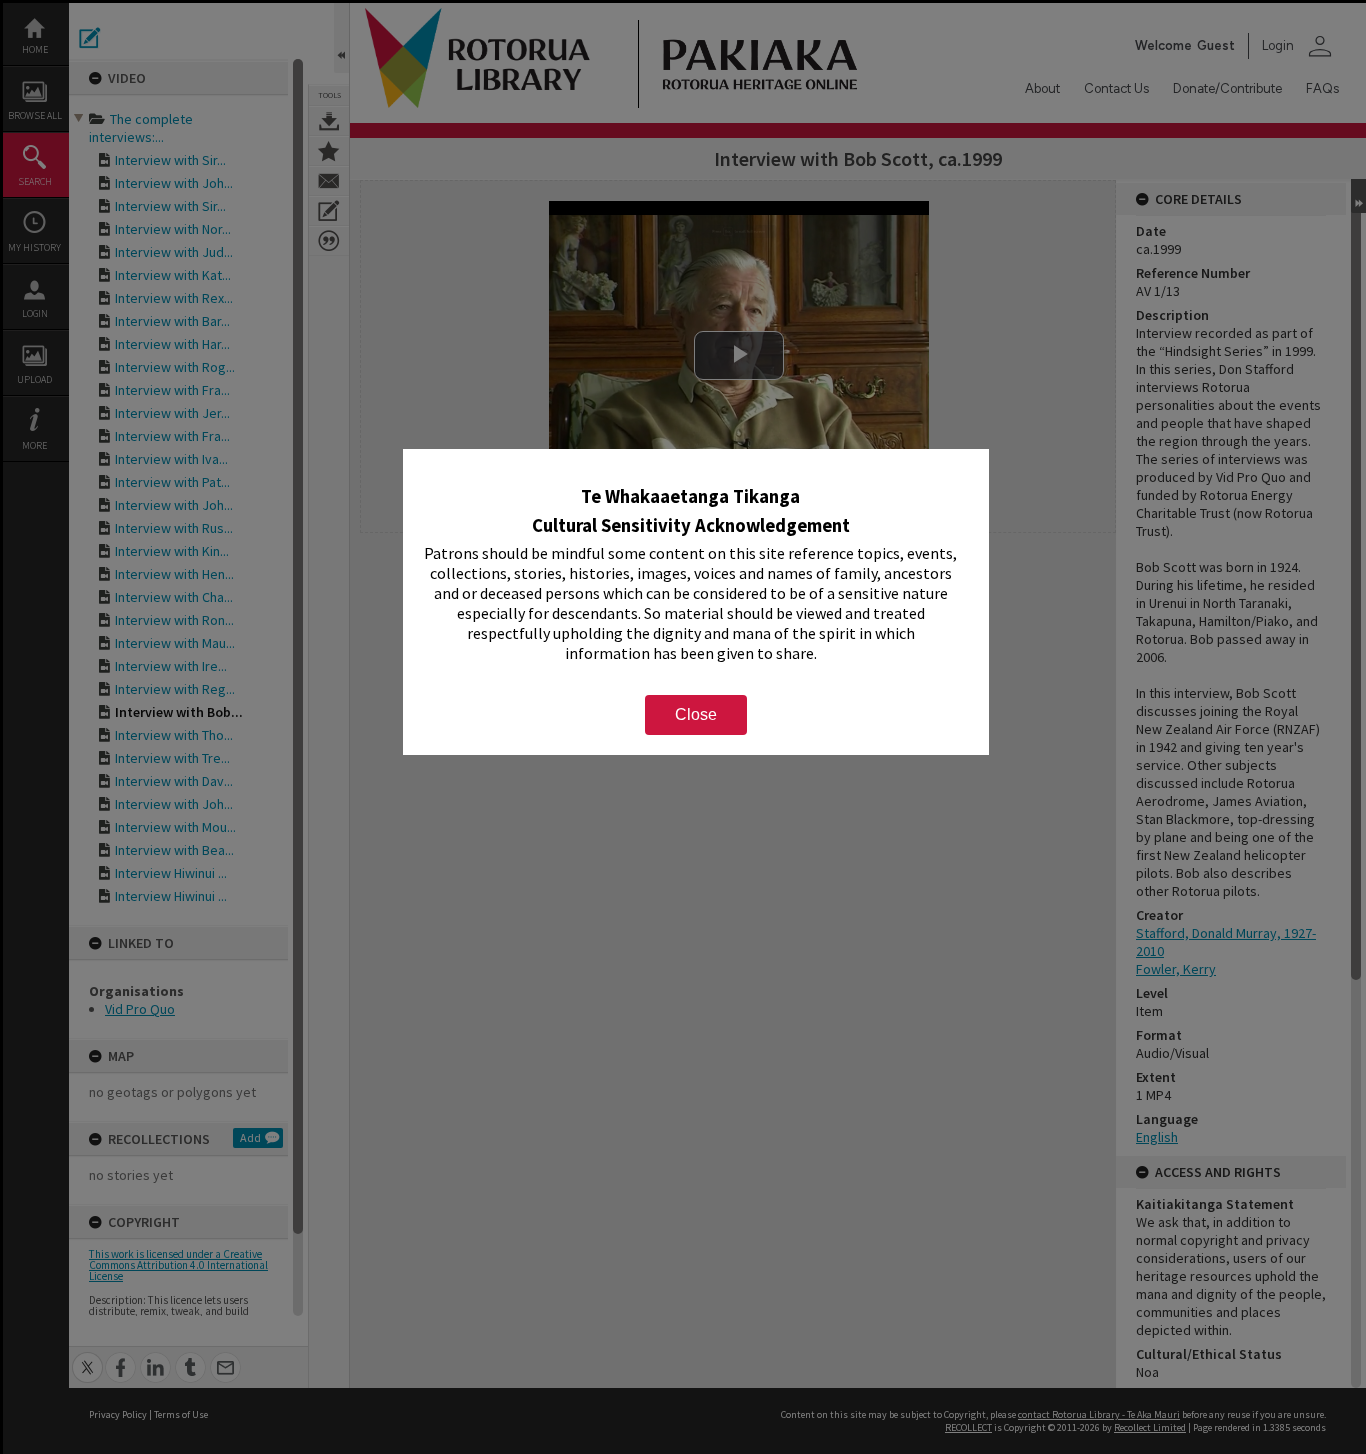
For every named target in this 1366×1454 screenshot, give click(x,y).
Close (696, 714)
